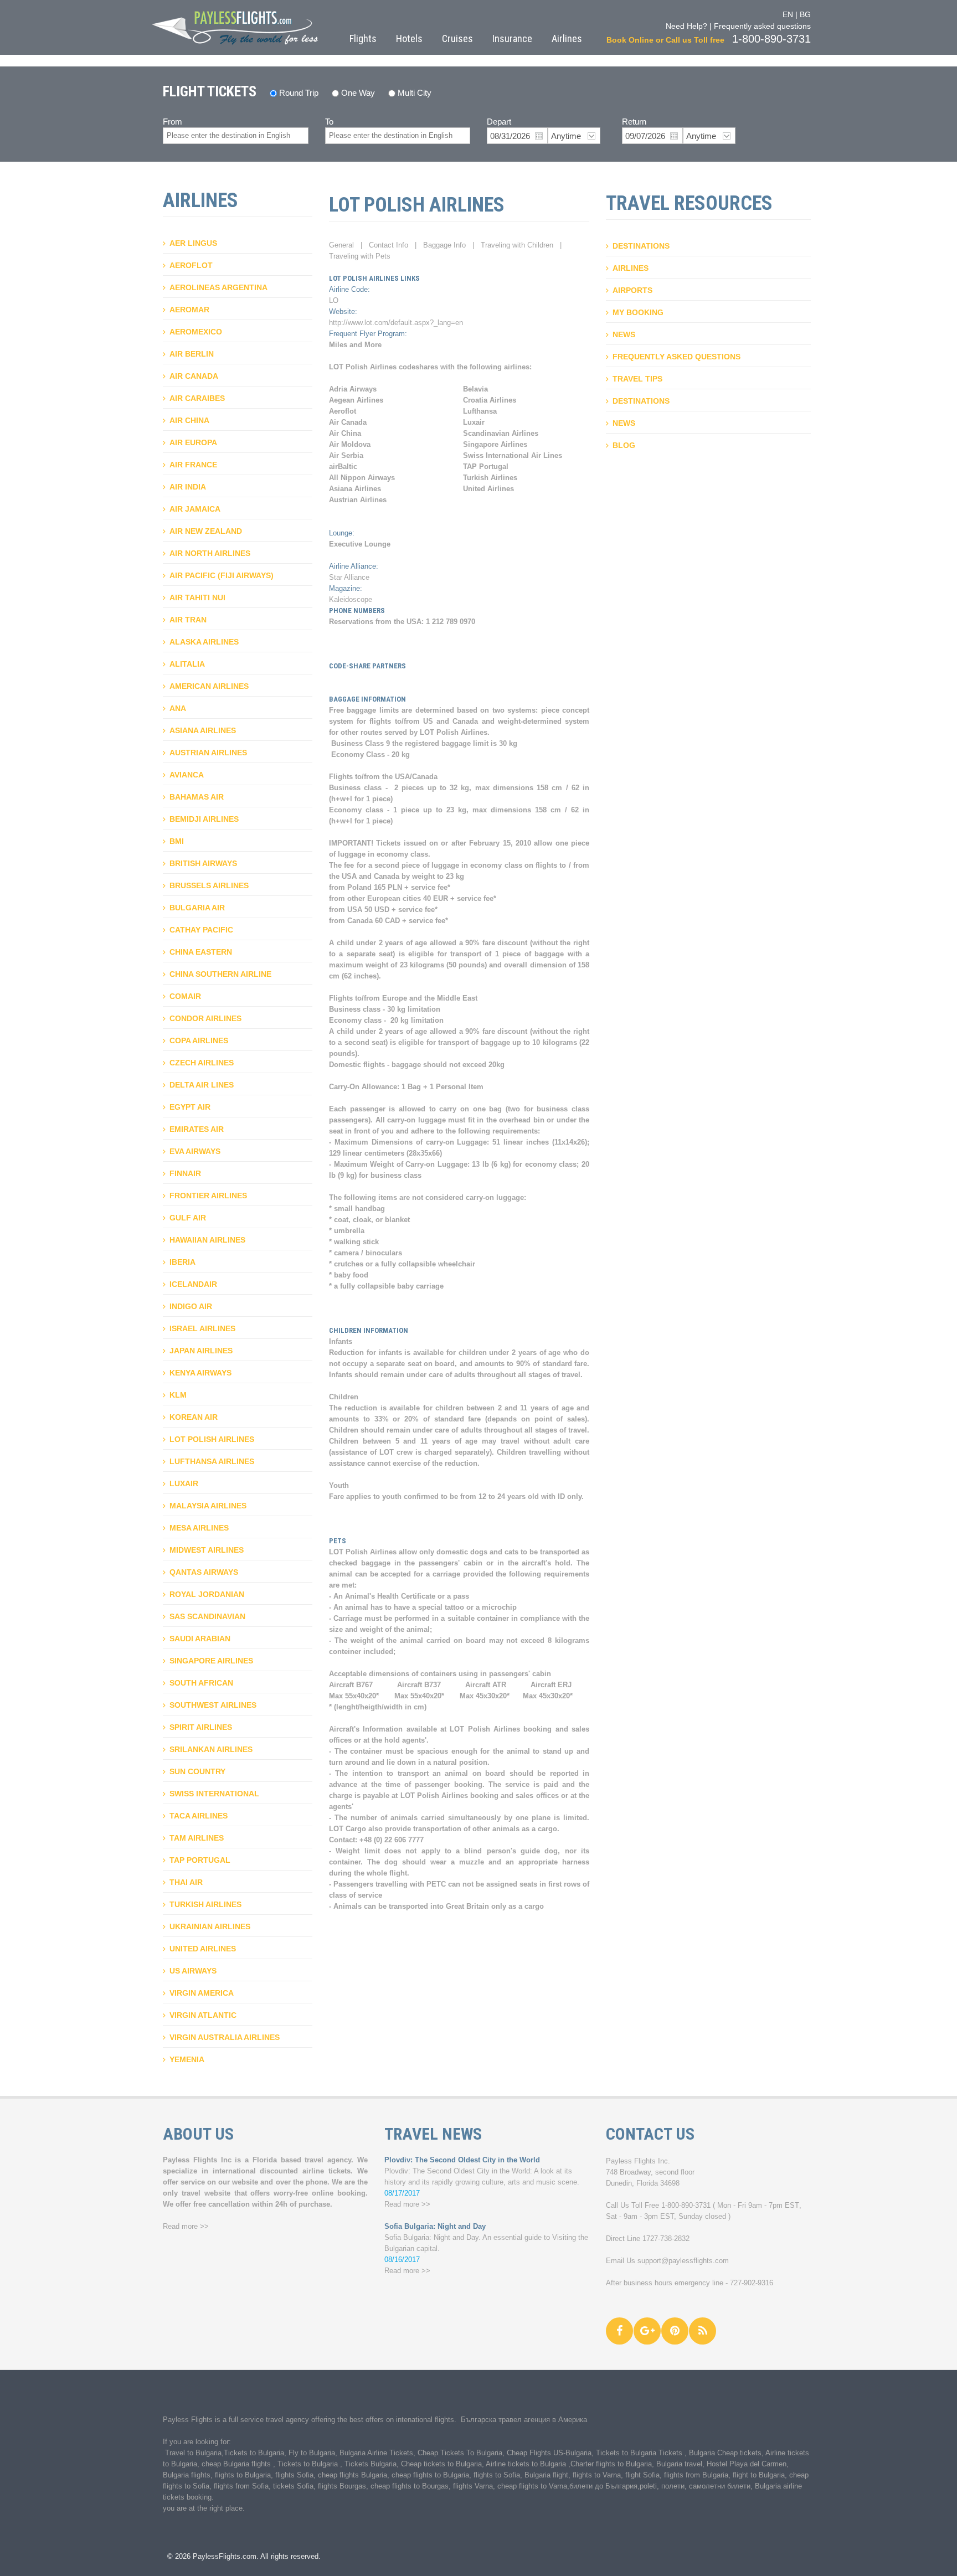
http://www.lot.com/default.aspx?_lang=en (396, 323)
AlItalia (187, 664)
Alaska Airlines (204, 642)
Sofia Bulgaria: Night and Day (435, 2226)
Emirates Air (197, 1129)
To (329, 122)
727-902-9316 (752, 2283)
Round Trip (299, 93)
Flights (363, 38)
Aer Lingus (193, 243)
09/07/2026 (645, 136)
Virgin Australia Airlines (225, 2037)
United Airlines (203, 1949)
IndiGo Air (191, 1306)
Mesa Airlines (199, 1528)
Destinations (641, 246)
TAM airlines (197, 1838)
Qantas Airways (204, 1572)
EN (788, 14)
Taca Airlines (199, 1816)
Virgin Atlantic (203, 2015)
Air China (189, 420)
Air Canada (194, 376)
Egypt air (190, 1107)
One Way (358, 93)
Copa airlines (199, 1040)
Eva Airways (195, 1151)
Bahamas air (197, 797)
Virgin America (202, 1993)
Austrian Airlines (208, 753)
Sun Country (197, 1771)
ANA (178, 708)
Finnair (185, 1173)
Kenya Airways (200, 1373)
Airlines (567, 38)
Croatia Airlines (490, 400)
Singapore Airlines (495, 444)
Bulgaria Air (197, 908)
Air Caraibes (197, 398)
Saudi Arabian (200, 1639)
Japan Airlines (201, 1351)
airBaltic (343, 467)
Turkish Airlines (205, 1904)
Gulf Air (188, 1218)
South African (201, 1683)
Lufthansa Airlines (212, 1461)
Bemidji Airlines (204, 819)
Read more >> (186, 2226)
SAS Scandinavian (207, 1616)
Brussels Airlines (209, 885)
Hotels (409, 38)
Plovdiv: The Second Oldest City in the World (462, 2160)
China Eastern (201, 952)
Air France (193, 465)
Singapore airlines (211, 1661)
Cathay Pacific (201, 930)
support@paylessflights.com (683, 2261)
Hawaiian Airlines (207, 1240)
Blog (624, 445)
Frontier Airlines (208, 1196)
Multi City (415, 93)
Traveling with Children (517, 245)
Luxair (184, 1483)
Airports (632, 290)
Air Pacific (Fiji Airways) (222, 575)
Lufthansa (480, 411)
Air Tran (188, 620)
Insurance (512, 38)
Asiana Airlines (203, 730)
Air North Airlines (210, 553)
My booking (638, 312)
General (341, 245)
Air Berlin (192, 354)
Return (634, 122)
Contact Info (389, 245)
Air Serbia (346, 455)
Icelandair (193, 1284)
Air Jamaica (195, 509)
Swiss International (214, 1794)
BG (805, 14)
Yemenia (187, 2059)
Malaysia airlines (208, 1506)
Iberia (182, 1262)
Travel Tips (637, 379)
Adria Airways (353, 389)
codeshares (418, 367)
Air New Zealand (206, 531)
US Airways (193, 1971)
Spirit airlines (201, 1727)
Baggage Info (444, 245)
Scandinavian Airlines (501, 433)
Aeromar (189, 310)
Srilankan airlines (211, 1749)
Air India (188, 487)
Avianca (187, 775)
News (624, 334)
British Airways (203, 863)
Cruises (457, 38)
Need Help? (686, 26)
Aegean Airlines (356, 400)
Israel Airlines (202, 1328)
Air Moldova (350, 444)
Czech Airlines (202, 1063)
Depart (499, 122)
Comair (185, 996)
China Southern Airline (220, 974)
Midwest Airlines (207, 1550)
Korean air (194, 1417)
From (173, 122)
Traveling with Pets (360, 256)
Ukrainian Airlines (210, 1926)
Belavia (475, 389)
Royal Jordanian (207, 1594)
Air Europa (193, 442)
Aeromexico (196, 332)
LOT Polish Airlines (212, 1439)
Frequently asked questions (762, 26)
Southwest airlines (213, 1705)
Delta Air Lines (202, 1085)
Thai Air (186, 1882)
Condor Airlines (205, 1018)
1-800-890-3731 (686, 2205)
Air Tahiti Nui (197, 597)
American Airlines (209, 686)
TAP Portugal (200, 1860)
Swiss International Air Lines (513, 455)
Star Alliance (349, 577)
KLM (178, 1395)
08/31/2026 (510, 136)
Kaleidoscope (351, 599)
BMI (177, 841)
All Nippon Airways (362, 478)
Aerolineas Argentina (218, 287)
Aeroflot (191, 265)
